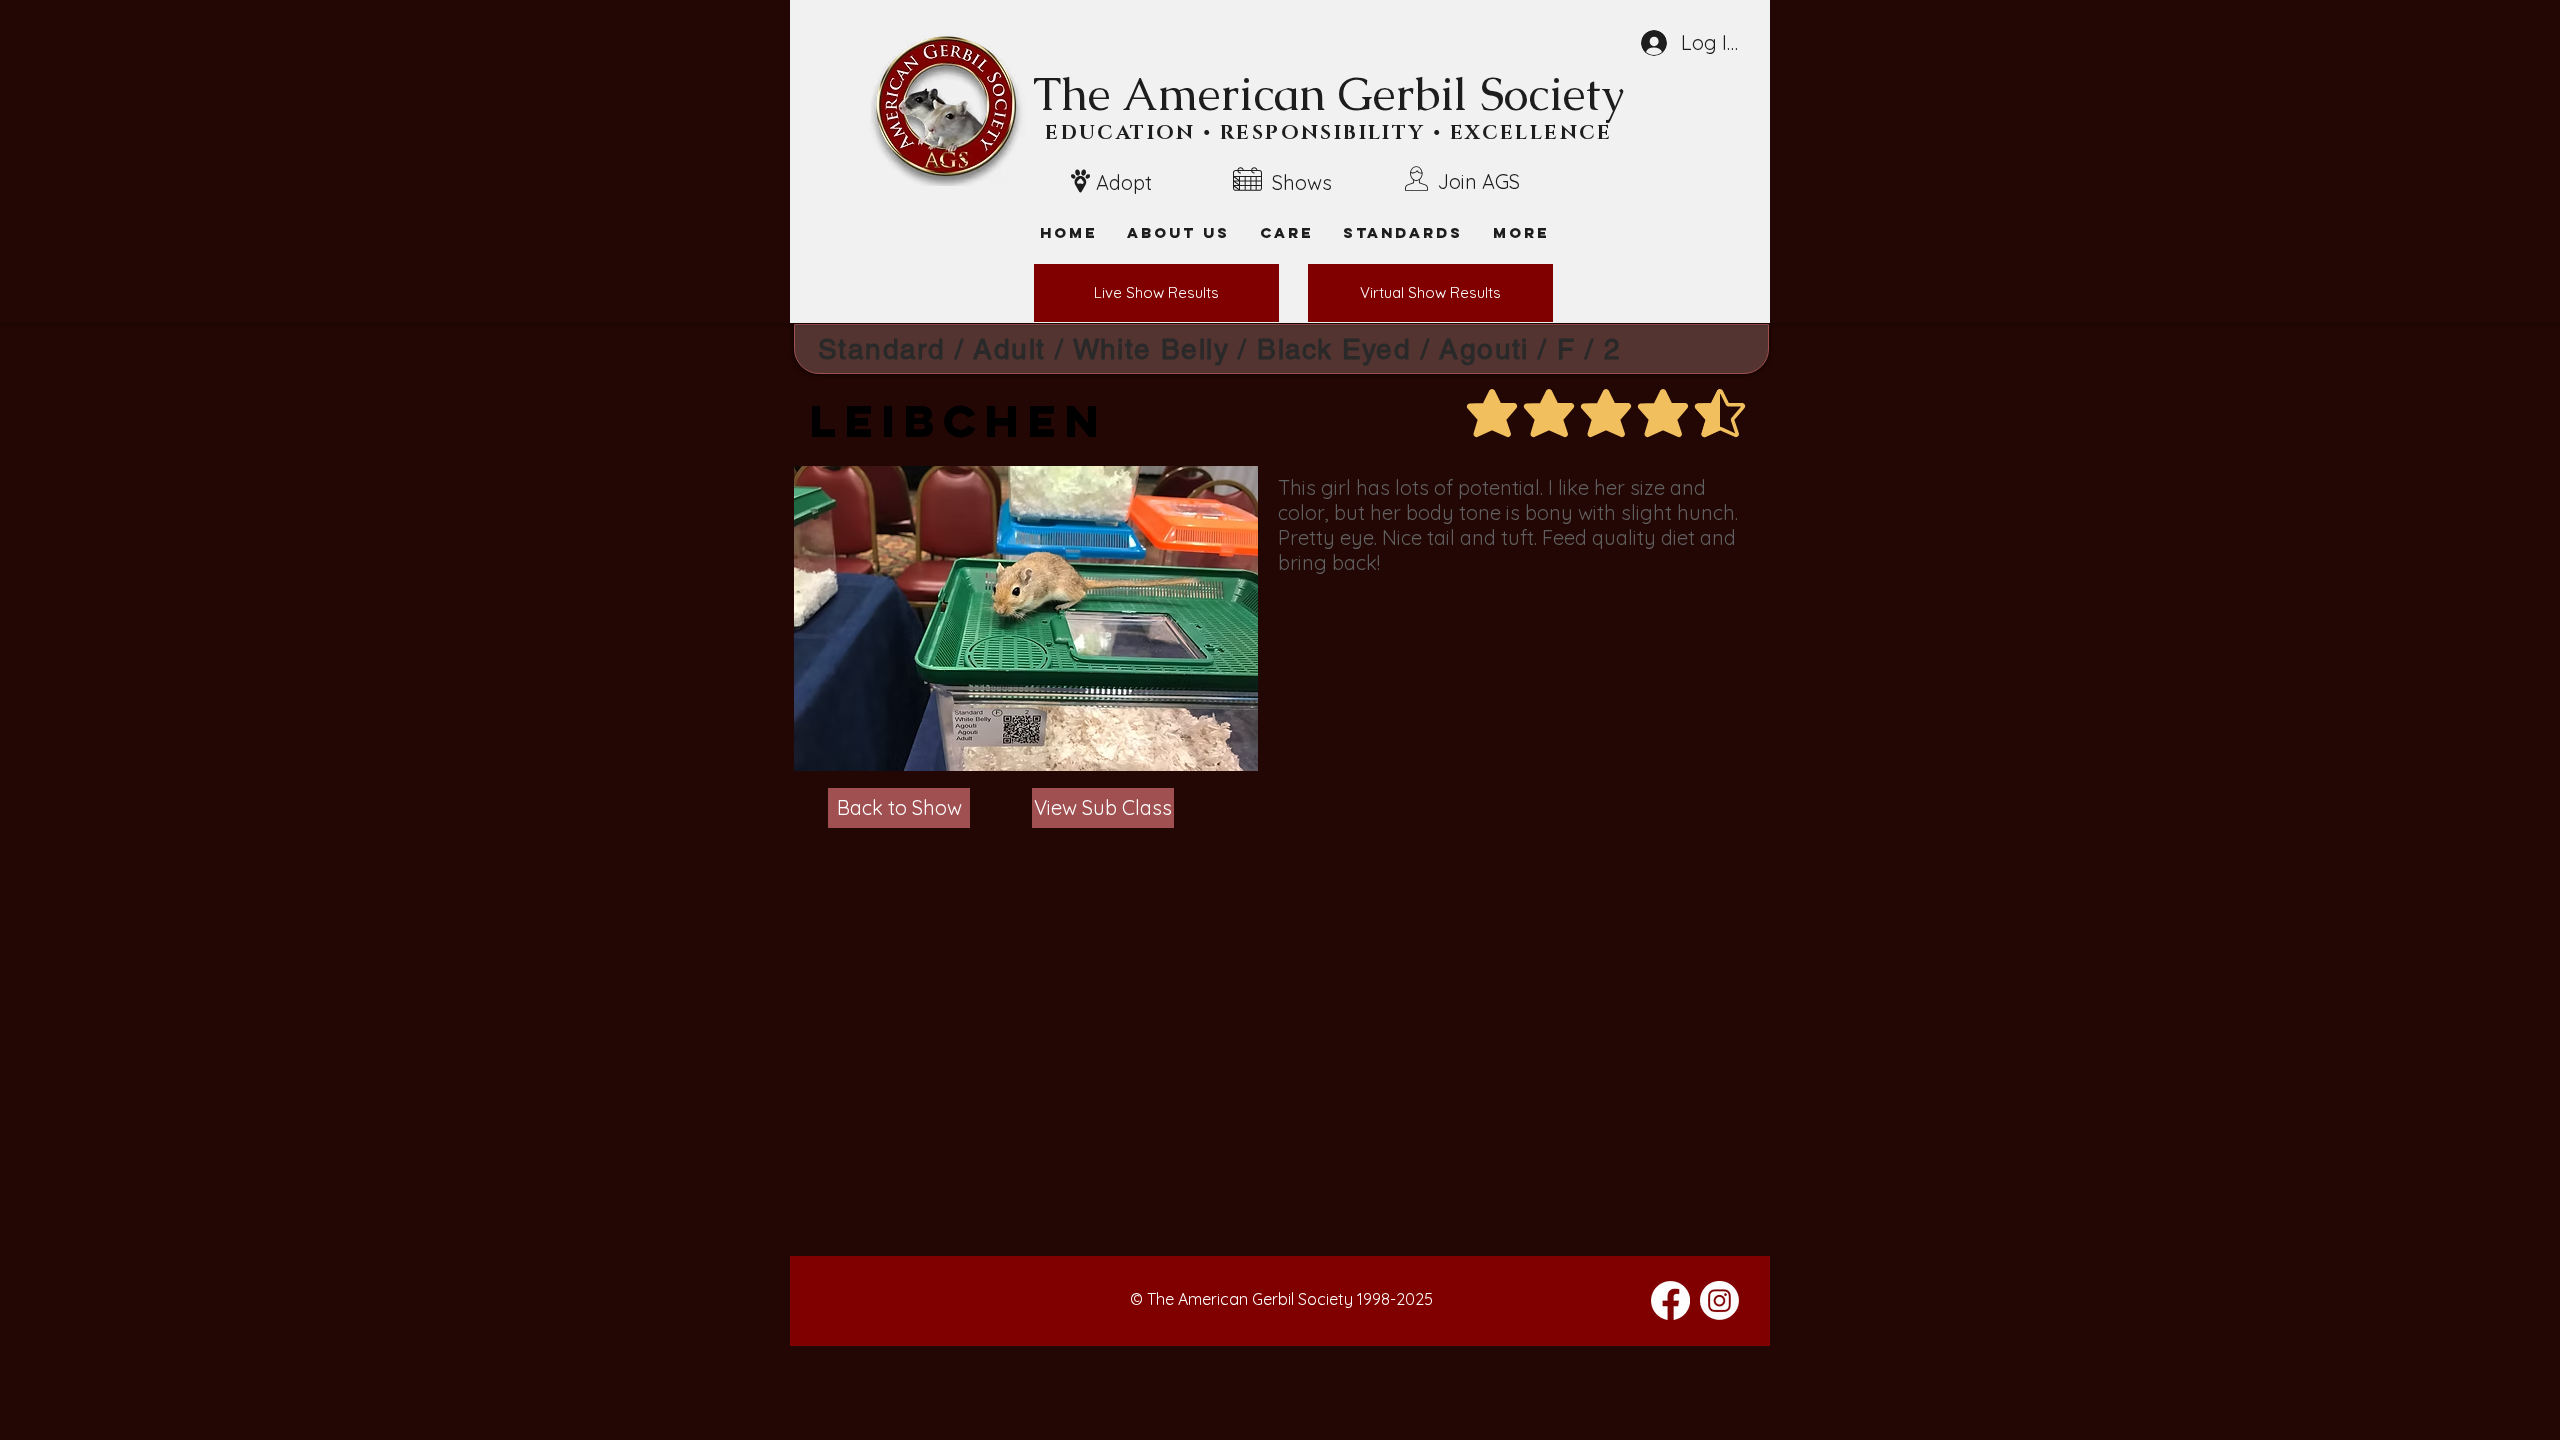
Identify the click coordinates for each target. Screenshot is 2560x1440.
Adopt (1124, 182)
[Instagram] (1719, 1300)
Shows (1302, 182)
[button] (1521, 232)
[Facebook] (1670, 1300)
